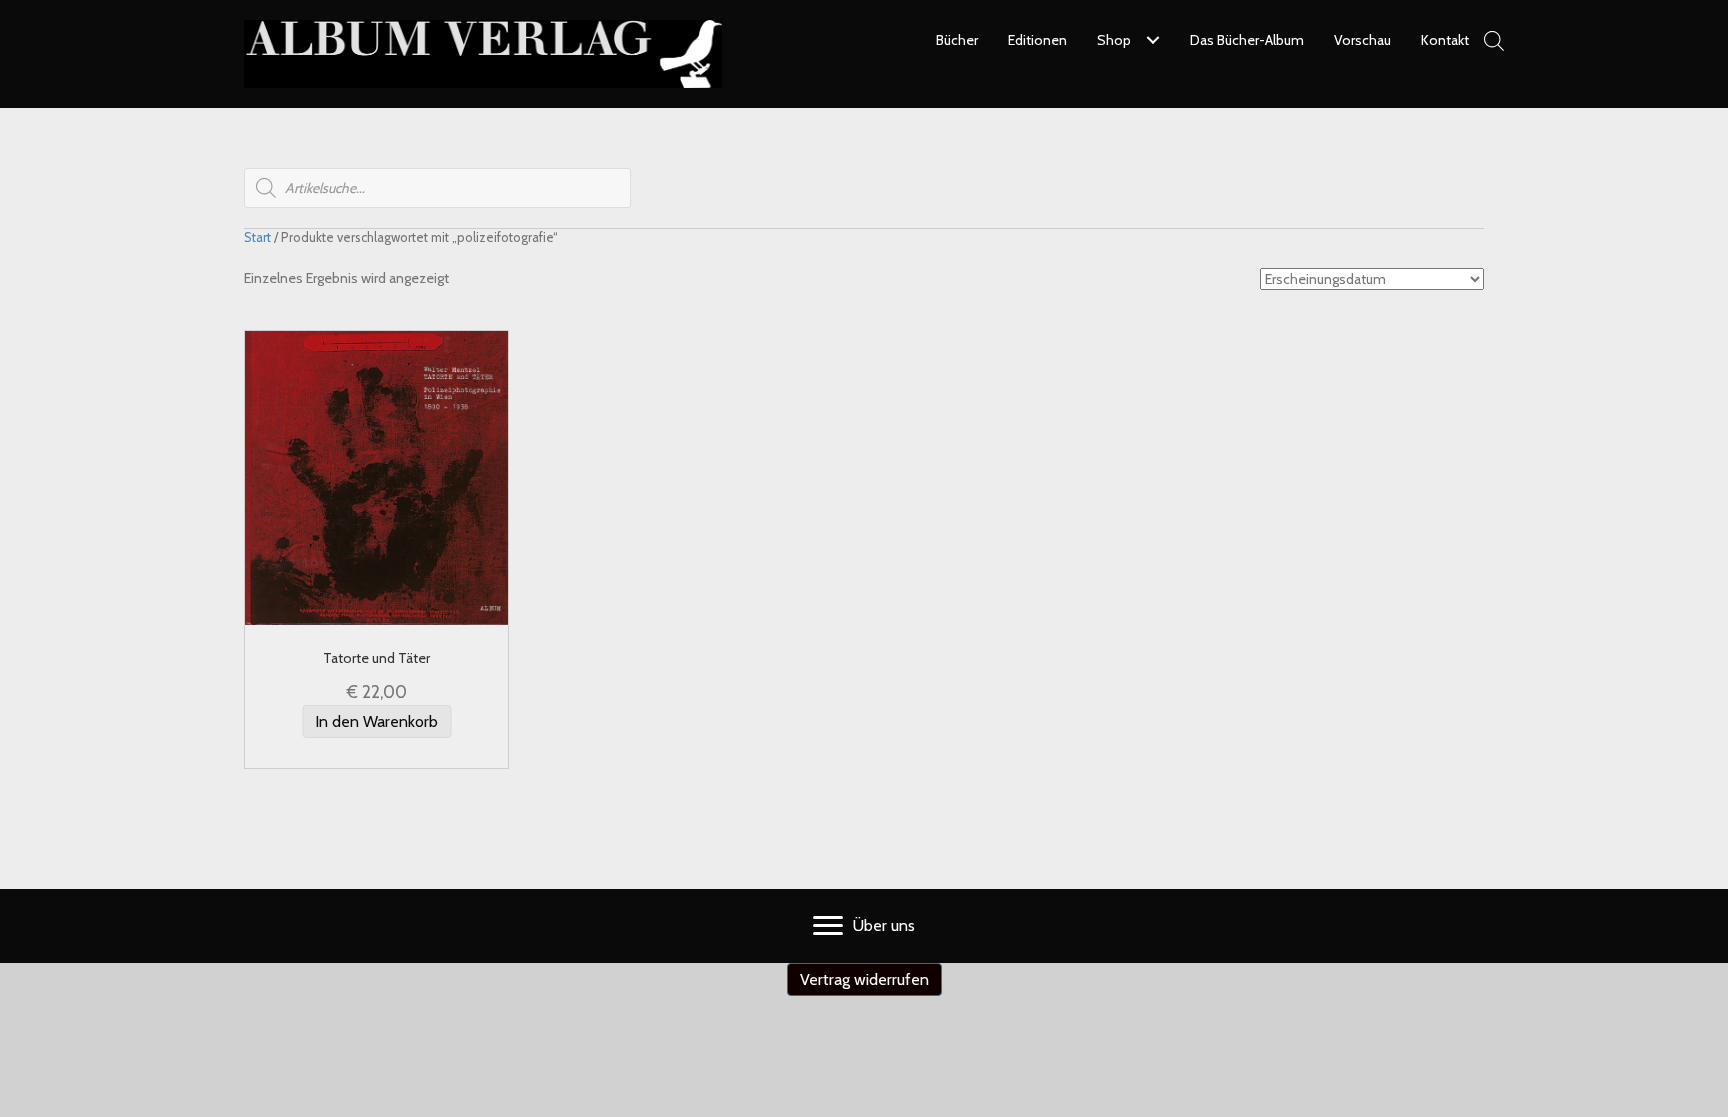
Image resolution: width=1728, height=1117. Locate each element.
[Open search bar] (1494, 40)
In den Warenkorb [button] (376, 721)
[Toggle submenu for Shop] (1152, 40)
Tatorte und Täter (376, 658)
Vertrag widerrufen (864, 979)
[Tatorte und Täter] (376, 477)
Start (257, 237)
